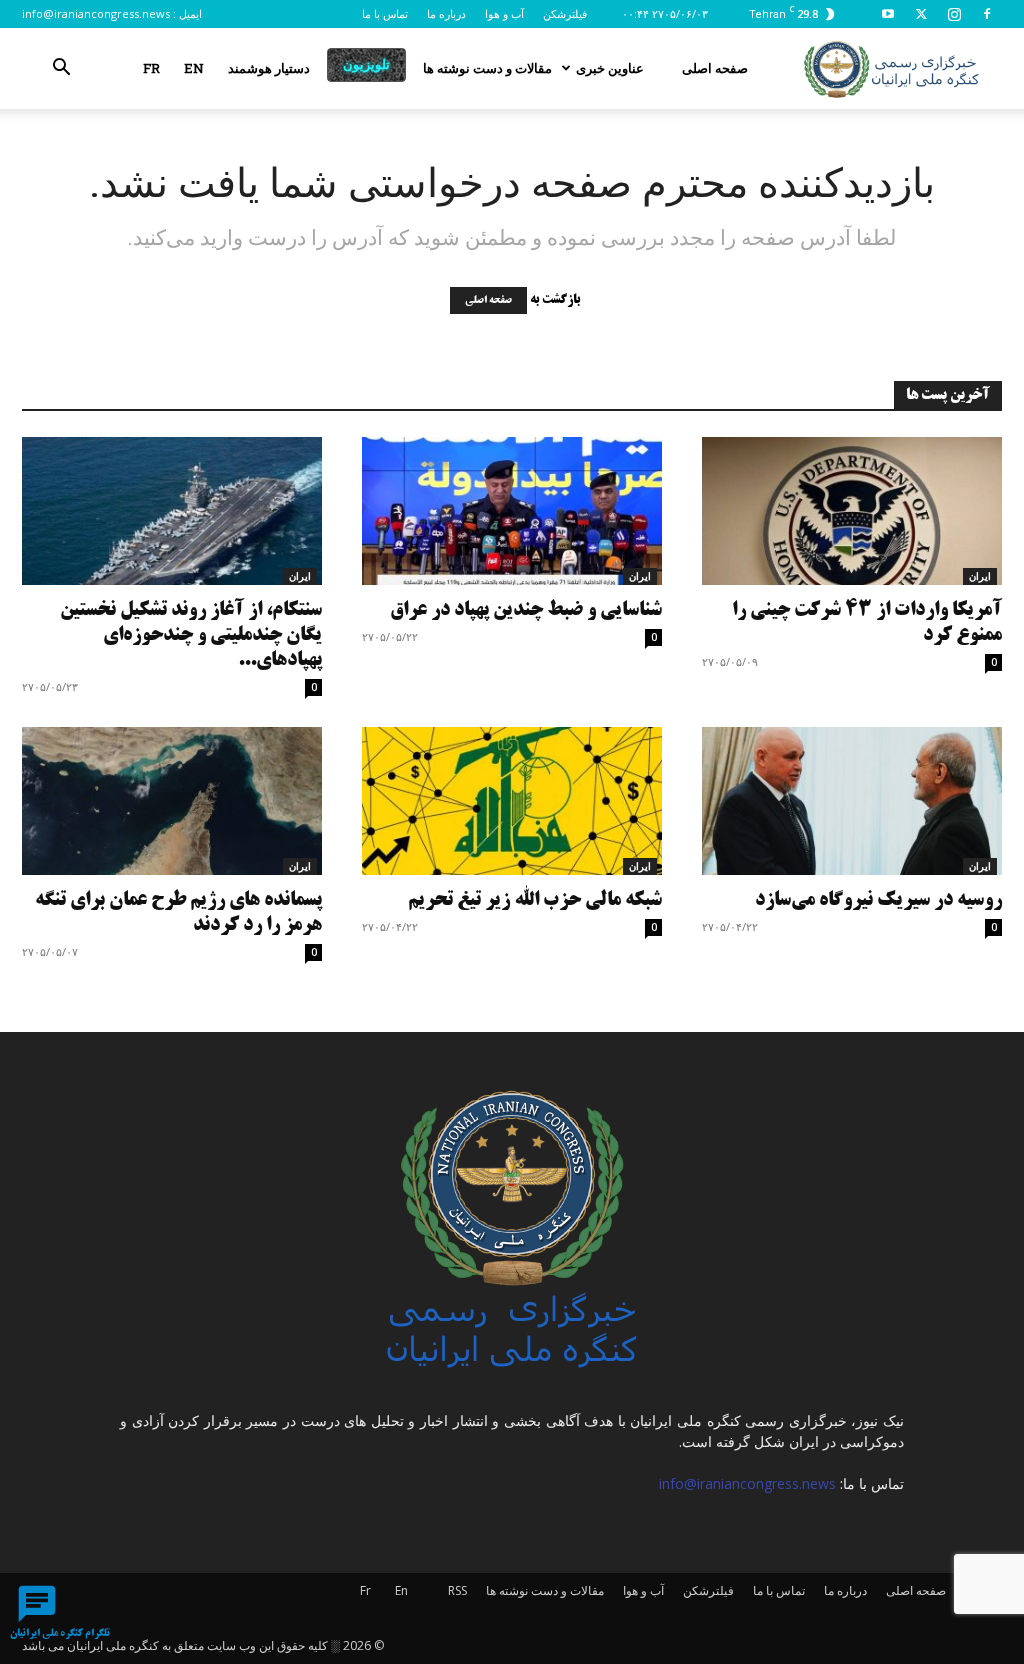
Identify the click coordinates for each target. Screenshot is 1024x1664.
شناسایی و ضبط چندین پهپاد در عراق (526, 610)
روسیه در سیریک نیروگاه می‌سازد (878, 900)
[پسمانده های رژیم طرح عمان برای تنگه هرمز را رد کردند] (172, 801)
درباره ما (446, 13)
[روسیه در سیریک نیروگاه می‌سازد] (852, 801)
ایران (300, 576)
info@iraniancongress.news (96, 13)
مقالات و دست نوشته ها (487, 68)
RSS (457, 1590)
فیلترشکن (565, 13)
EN (194, 68)
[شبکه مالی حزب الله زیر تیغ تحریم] (512, 801)
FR (151, 68)
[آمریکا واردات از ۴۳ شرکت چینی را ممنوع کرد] (852, 511)
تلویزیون (366, 64)
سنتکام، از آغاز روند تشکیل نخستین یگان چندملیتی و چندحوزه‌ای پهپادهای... (191, 635)
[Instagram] (954, 14)
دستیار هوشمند (269, 68)
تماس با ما (385, 13)
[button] (61, 69)
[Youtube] (888, 14)
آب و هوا (504, 13)
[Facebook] (987, 14)
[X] (921, 14)
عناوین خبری (610, 68)
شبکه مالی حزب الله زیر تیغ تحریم (535, 900)
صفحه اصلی (715, 68)
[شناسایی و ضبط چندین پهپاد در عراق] (512, 511)
